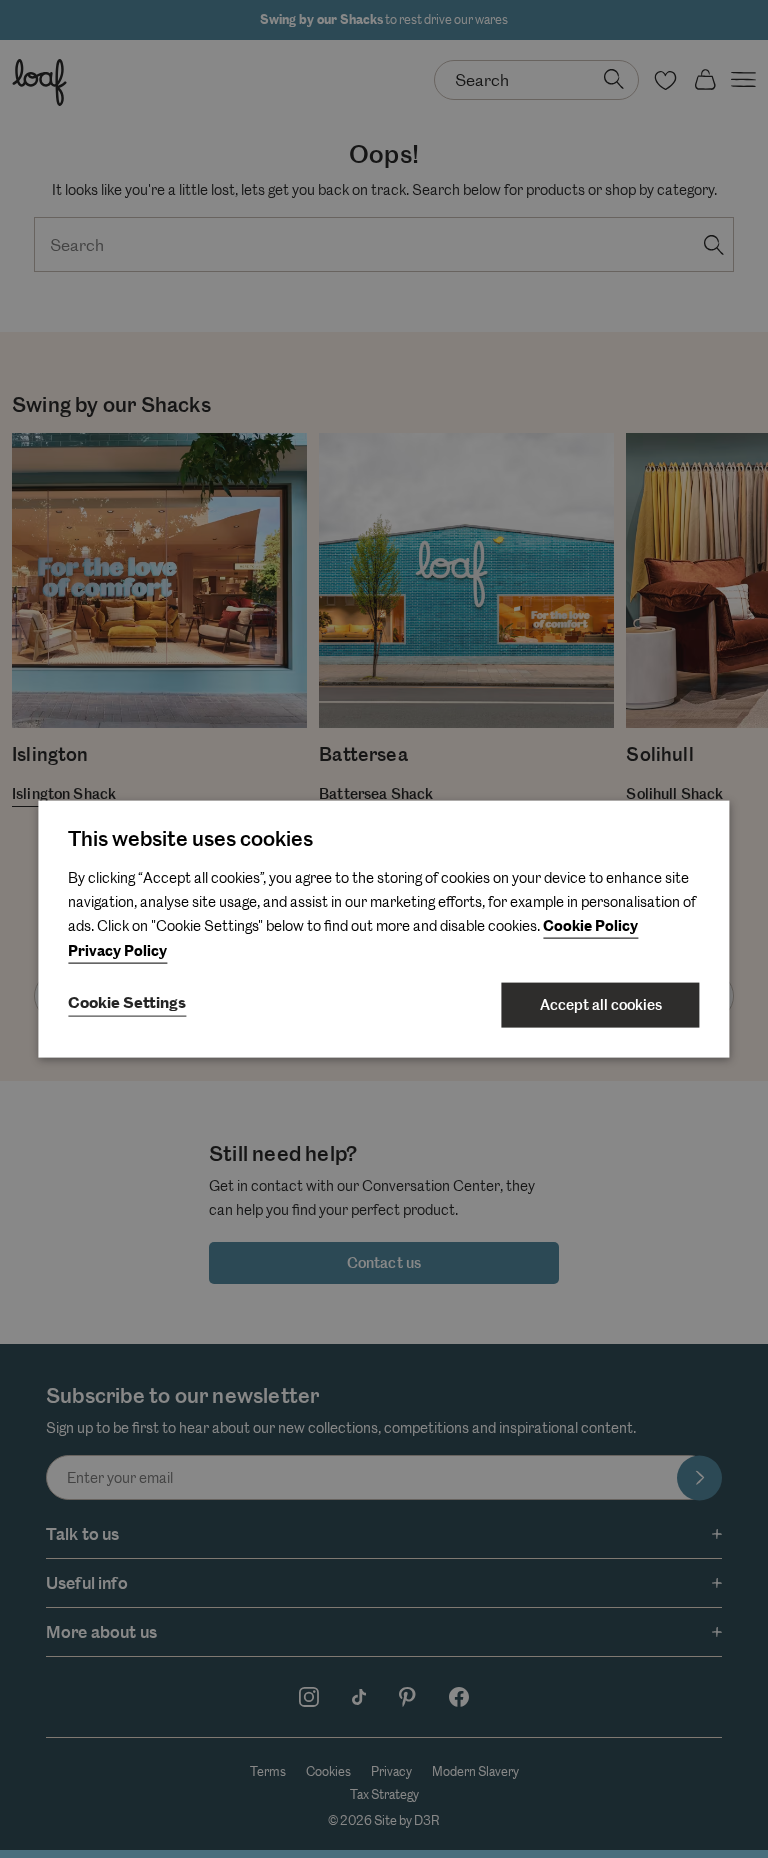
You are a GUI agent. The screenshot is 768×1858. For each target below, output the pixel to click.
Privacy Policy (117, 951)
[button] (127, 1005)
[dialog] (383, 929)
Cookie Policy (590, 926)
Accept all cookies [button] (601, 1005)
